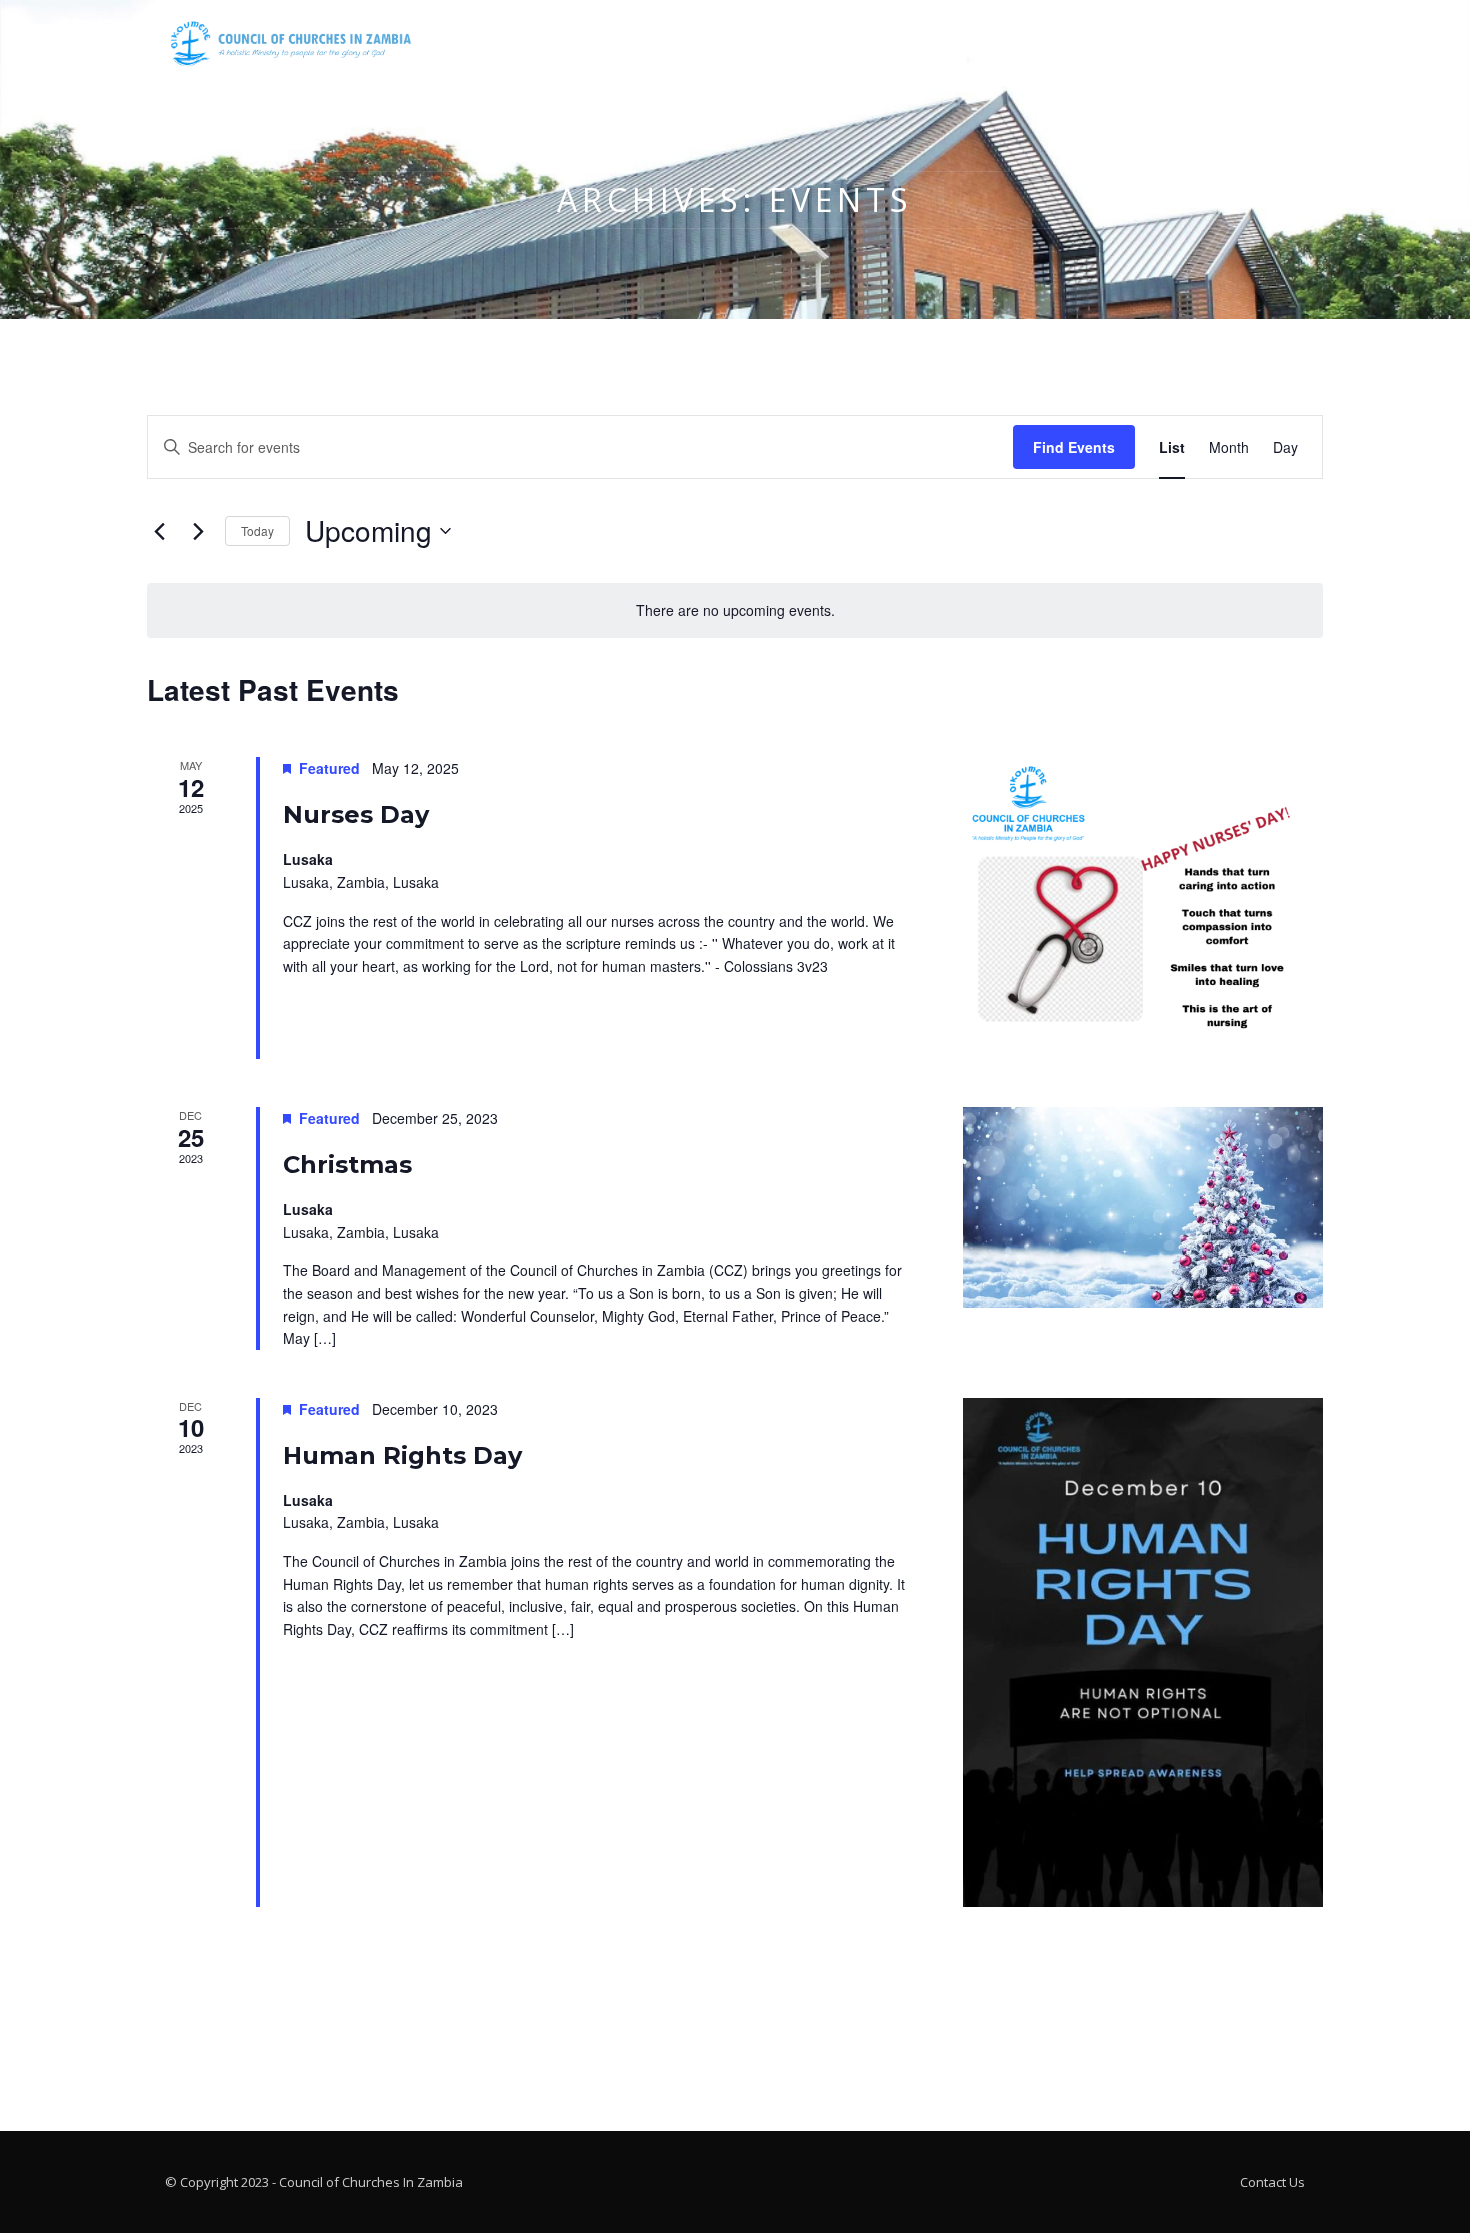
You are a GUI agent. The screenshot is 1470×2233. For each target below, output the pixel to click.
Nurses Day (356, 814)
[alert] (735, 610)
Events (729, 50)
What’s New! (828, 50)
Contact (1023, 50)
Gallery (933, 50)
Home (531, 50)
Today (257, 530)
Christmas (347, 1164)
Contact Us (1272, 2182)
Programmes (627, 50)
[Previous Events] (159, 531)
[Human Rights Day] (1143, 1652)
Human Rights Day (402, 1455)
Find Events (1074, 447)
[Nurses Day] (1143, 908)
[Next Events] (198, 531)
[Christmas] (1143, 1207)
